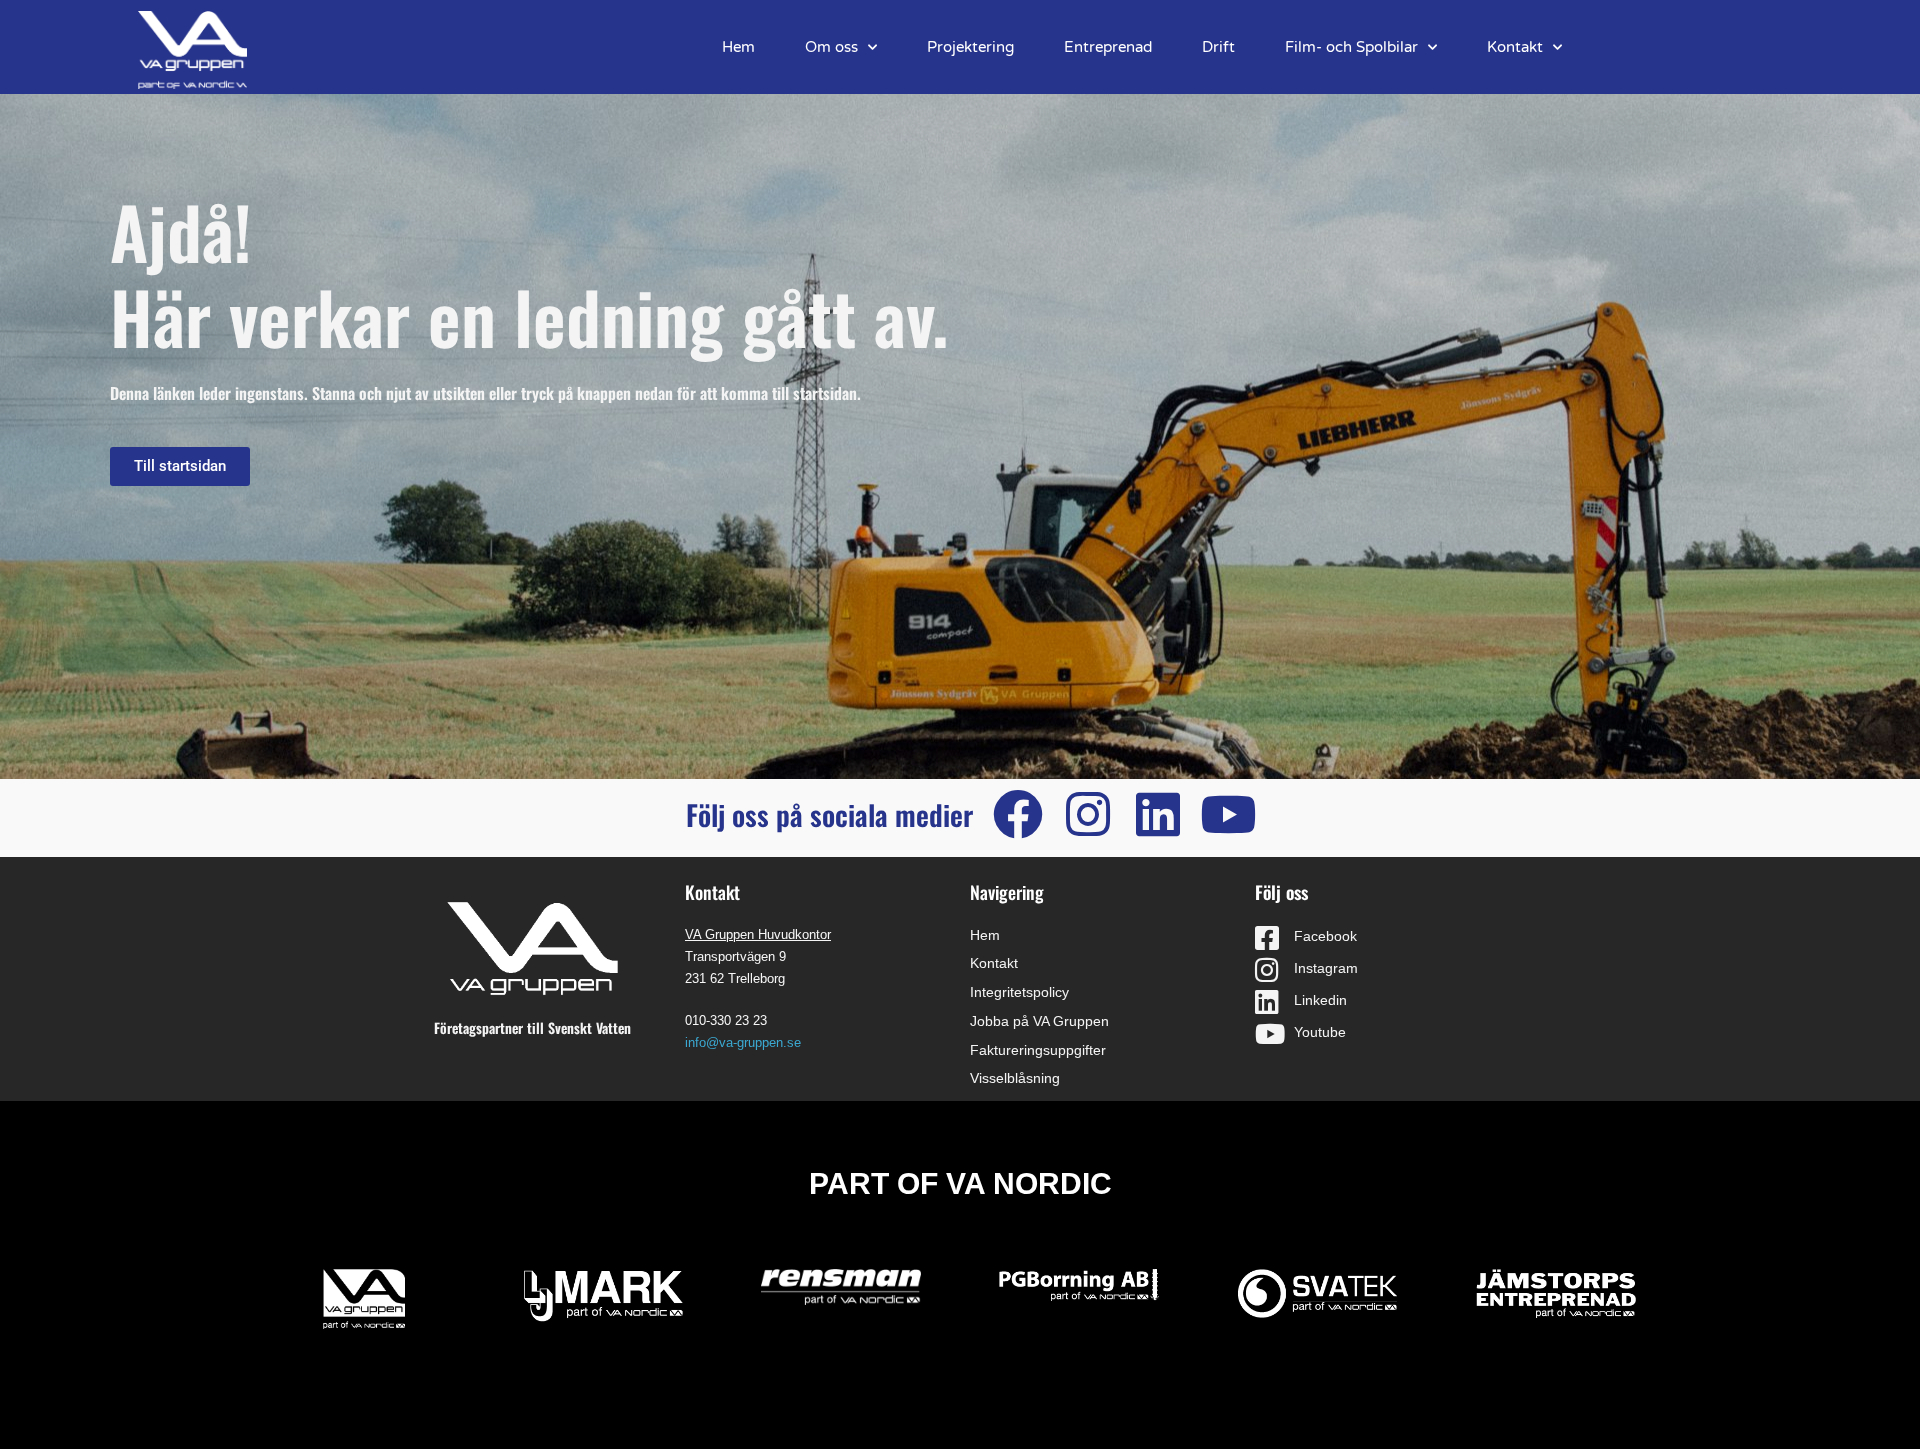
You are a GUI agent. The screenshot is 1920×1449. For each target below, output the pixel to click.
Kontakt (1515, 47)
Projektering (970, 47)
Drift (1218, 47)
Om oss (831, 47)
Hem (738, 47)
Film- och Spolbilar (1351, 47)
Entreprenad (1108, 47)
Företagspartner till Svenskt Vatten (532, 1027)
